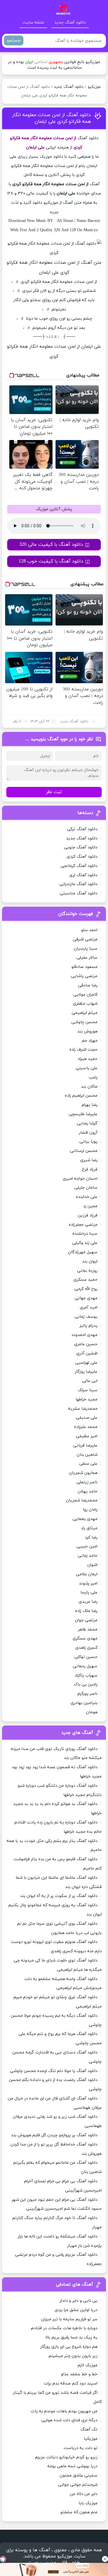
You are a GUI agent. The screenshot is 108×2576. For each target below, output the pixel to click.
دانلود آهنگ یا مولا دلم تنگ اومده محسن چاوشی (54, 2071)
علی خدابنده (87, 1197)
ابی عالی (90, 1381)
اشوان (92, 1565)
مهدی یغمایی (85, 1519)
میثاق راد (89, 1528)
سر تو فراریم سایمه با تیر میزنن (69, 2319)
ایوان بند (90, 1261)
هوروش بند (87, 1031)
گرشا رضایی (87, 1123)
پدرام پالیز (88, 1326)
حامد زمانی (88, 1556)
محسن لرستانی (84, 1151)
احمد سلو (89, 930)
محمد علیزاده (86, 1427)
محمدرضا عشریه (83, 1409)
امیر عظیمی (87, 1436)
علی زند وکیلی (85, 1243)
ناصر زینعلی (87, 1482)
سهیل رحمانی (85, 1666)
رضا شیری (89, 1160)
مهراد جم (90, 1041)
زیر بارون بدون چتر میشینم (73, 2356)
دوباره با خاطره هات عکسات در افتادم (64, 2328)
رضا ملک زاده (86, 1611)
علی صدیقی (87, 1418)
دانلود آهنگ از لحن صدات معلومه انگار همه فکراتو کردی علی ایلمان (51, 118)
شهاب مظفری (85, 1004)
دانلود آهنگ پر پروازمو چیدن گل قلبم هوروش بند (54, 2135)
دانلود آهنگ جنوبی (81, 847)
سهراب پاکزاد (86, 1675)
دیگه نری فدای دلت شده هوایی (69, 2420)
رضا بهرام (90, 1105)
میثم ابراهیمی (85, 1013)
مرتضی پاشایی (84, 976)
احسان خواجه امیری (80, 1179)
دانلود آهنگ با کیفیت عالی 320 (51, 545)
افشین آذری (87, 1353)
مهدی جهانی (86, 1298)
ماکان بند (89, 1087)
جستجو (14, 40)
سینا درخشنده (85, 1234)
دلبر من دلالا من (84, 2494)
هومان (92, 1712)
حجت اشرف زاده (83, 1050)
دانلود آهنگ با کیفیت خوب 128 (51, 561)
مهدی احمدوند (84, 1335)
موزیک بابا (88, 2503)
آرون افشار (88, 1133)
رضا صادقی (88, 985)
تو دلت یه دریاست (81, 2448)
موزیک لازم (88, 2365)
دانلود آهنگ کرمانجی (79, 866)
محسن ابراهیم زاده (81, 1096)
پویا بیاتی (88, 1142)
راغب (93, 1077)
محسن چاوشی (84, 1022)
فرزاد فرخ (90, 1169)
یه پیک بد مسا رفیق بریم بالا (71, 2337)
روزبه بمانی (87, 1271)
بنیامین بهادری (84, 1703)
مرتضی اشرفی (85, 939)
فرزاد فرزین (88, 1215)
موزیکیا (91, 2439)
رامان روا (90, 1510)
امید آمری (89, 1307)
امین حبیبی (87, 1546)
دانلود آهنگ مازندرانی (78, 884)
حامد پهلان (88, 1491)
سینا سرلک (88, 1390)
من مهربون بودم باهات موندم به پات (64, 2411)
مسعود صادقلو (84, 967)
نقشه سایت (33, 23)
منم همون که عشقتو (79, 2512)
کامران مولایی (85, 995)
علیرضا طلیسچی (83, 1114)
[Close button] (105, 2559)
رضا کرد (91, 1537)
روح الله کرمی (86, 1289)
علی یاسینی (87, 1068)
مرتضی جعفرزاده (83, 1225)
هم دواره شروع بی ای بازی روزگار (69, 2347)
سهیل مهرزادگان (83, 1252)
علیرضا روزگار (86, 1372)
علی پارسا (89, 1592)
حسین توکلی (86, 1657)
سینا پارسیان (86, 949)
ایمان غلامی (87, 1574)
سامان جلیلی (86, 1188)
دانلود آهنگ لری (83, 875)
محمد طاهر (88, 1629)
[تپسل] (3, 2559)
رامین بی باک (86, 1684)
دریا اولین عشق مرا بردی (76, 2310)
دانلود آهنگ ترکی (82, 829)
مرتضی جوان (86, 1620)
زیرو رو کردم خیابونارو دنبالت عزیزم (66, 2457)
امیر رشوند (88, 1583)
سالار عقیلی (87, 958)
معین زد (90, 1206)
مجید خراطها (87, 1399)
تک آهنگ (89, 2429)
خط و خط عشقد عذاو (79, 2374)
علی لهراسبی (86, 1363)
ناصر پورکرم (87, 1694)
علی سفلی (88, 1464)
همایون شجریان (83, 1473)
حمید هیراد (88, 1059)
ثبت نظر (54, 792)
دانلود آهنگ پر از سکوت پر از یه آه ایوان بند (59, 1896)
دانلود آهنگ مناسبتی (79, 893)
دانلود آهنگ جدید (70, 23)
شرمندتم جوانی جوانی (78, 2485)
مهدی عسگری (85, 1638)
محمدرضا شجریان (82, 1500)
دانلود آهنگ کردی (82, 857)
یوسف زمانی (86, 1317)
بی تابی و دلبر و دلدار (79, 2301)
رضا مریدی (88, 1602)
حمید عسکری (85, 1280)
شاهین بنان (87, 1455)
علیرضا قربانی (85, 1445)
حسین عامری (86, 1344)
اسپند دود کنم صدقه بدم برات (70, 2383)
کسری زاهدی (86, 1648)
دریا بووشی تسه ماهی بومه (72, 2466)
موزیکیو (94, 87)
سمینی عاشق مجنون (79, 2475)
